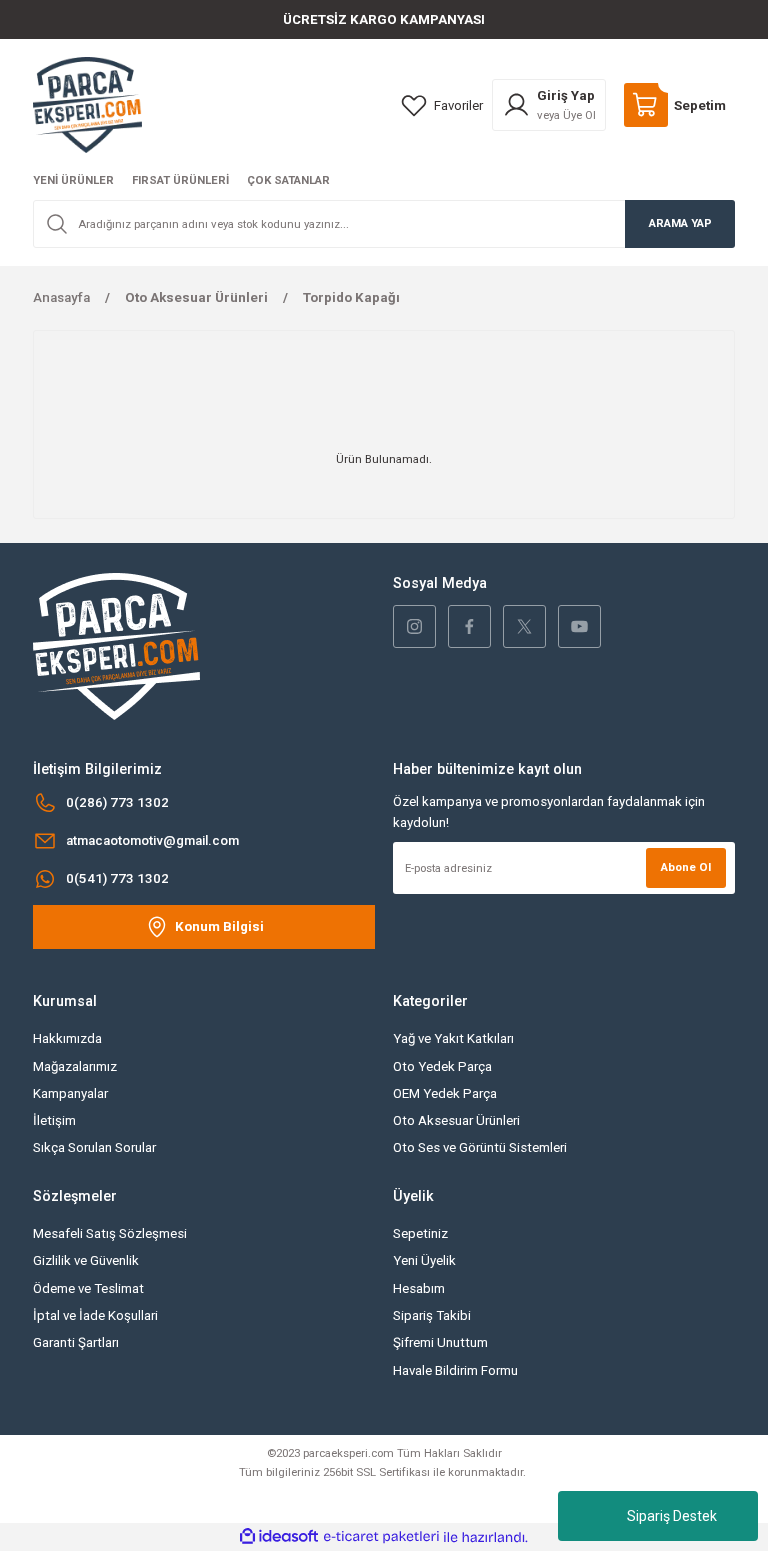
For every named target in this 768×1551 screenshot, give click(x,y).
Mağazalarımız (75, 1066)
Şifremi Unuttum (440, 1342)
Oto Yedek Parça (442, 1066)
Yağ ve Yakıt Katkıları (453, 1038)
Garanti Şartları (76, 1342)
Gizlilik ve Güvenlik (86, 1260)
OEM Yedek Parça (445, 1093)
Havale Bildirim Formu (455, 1370)
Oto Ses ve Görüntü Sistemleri (480, 1147)
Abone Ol (686, 867)
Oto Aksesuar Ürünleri (456, 1120)
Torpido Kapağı (351, 297)
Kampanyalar (70, 1093)
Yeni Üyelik (424, 1260)
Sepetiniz (420, 1233)
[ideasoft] (279, 1537)
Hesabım (419, 1288)
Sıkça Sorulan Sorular (94, 1147)
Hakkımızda (67, 1038)
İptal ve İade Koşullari (95, 1315)
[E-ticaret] (381, 1537)
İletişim (54, 1120)
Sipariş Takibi (432, 1315)
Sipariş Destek (672, 1516)
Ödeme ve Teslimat (88, 1288)
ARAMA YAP (680, 223)
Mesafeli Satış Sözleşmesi (110, 1233)
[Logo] (87, 104)
